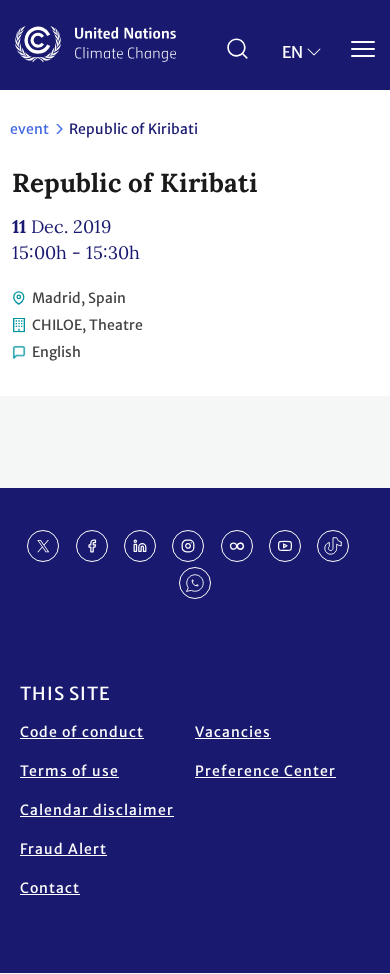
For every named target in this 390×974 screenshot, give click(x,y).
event (29, 129)
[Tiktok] (333, 546)
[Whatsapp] (195, 583)
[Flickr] (237, 546)
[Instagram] (188, 546)
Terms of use (69, 771)
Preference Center (265, 771)
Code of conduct (82, 732)
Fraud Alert (63, 849)
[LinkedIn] (140, 546)
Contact (50, 888)
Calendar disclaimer (97, 810)
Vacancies (233, 732)
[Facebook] (92, 546)
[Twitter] (43, 546)
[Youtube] (285, 546)
